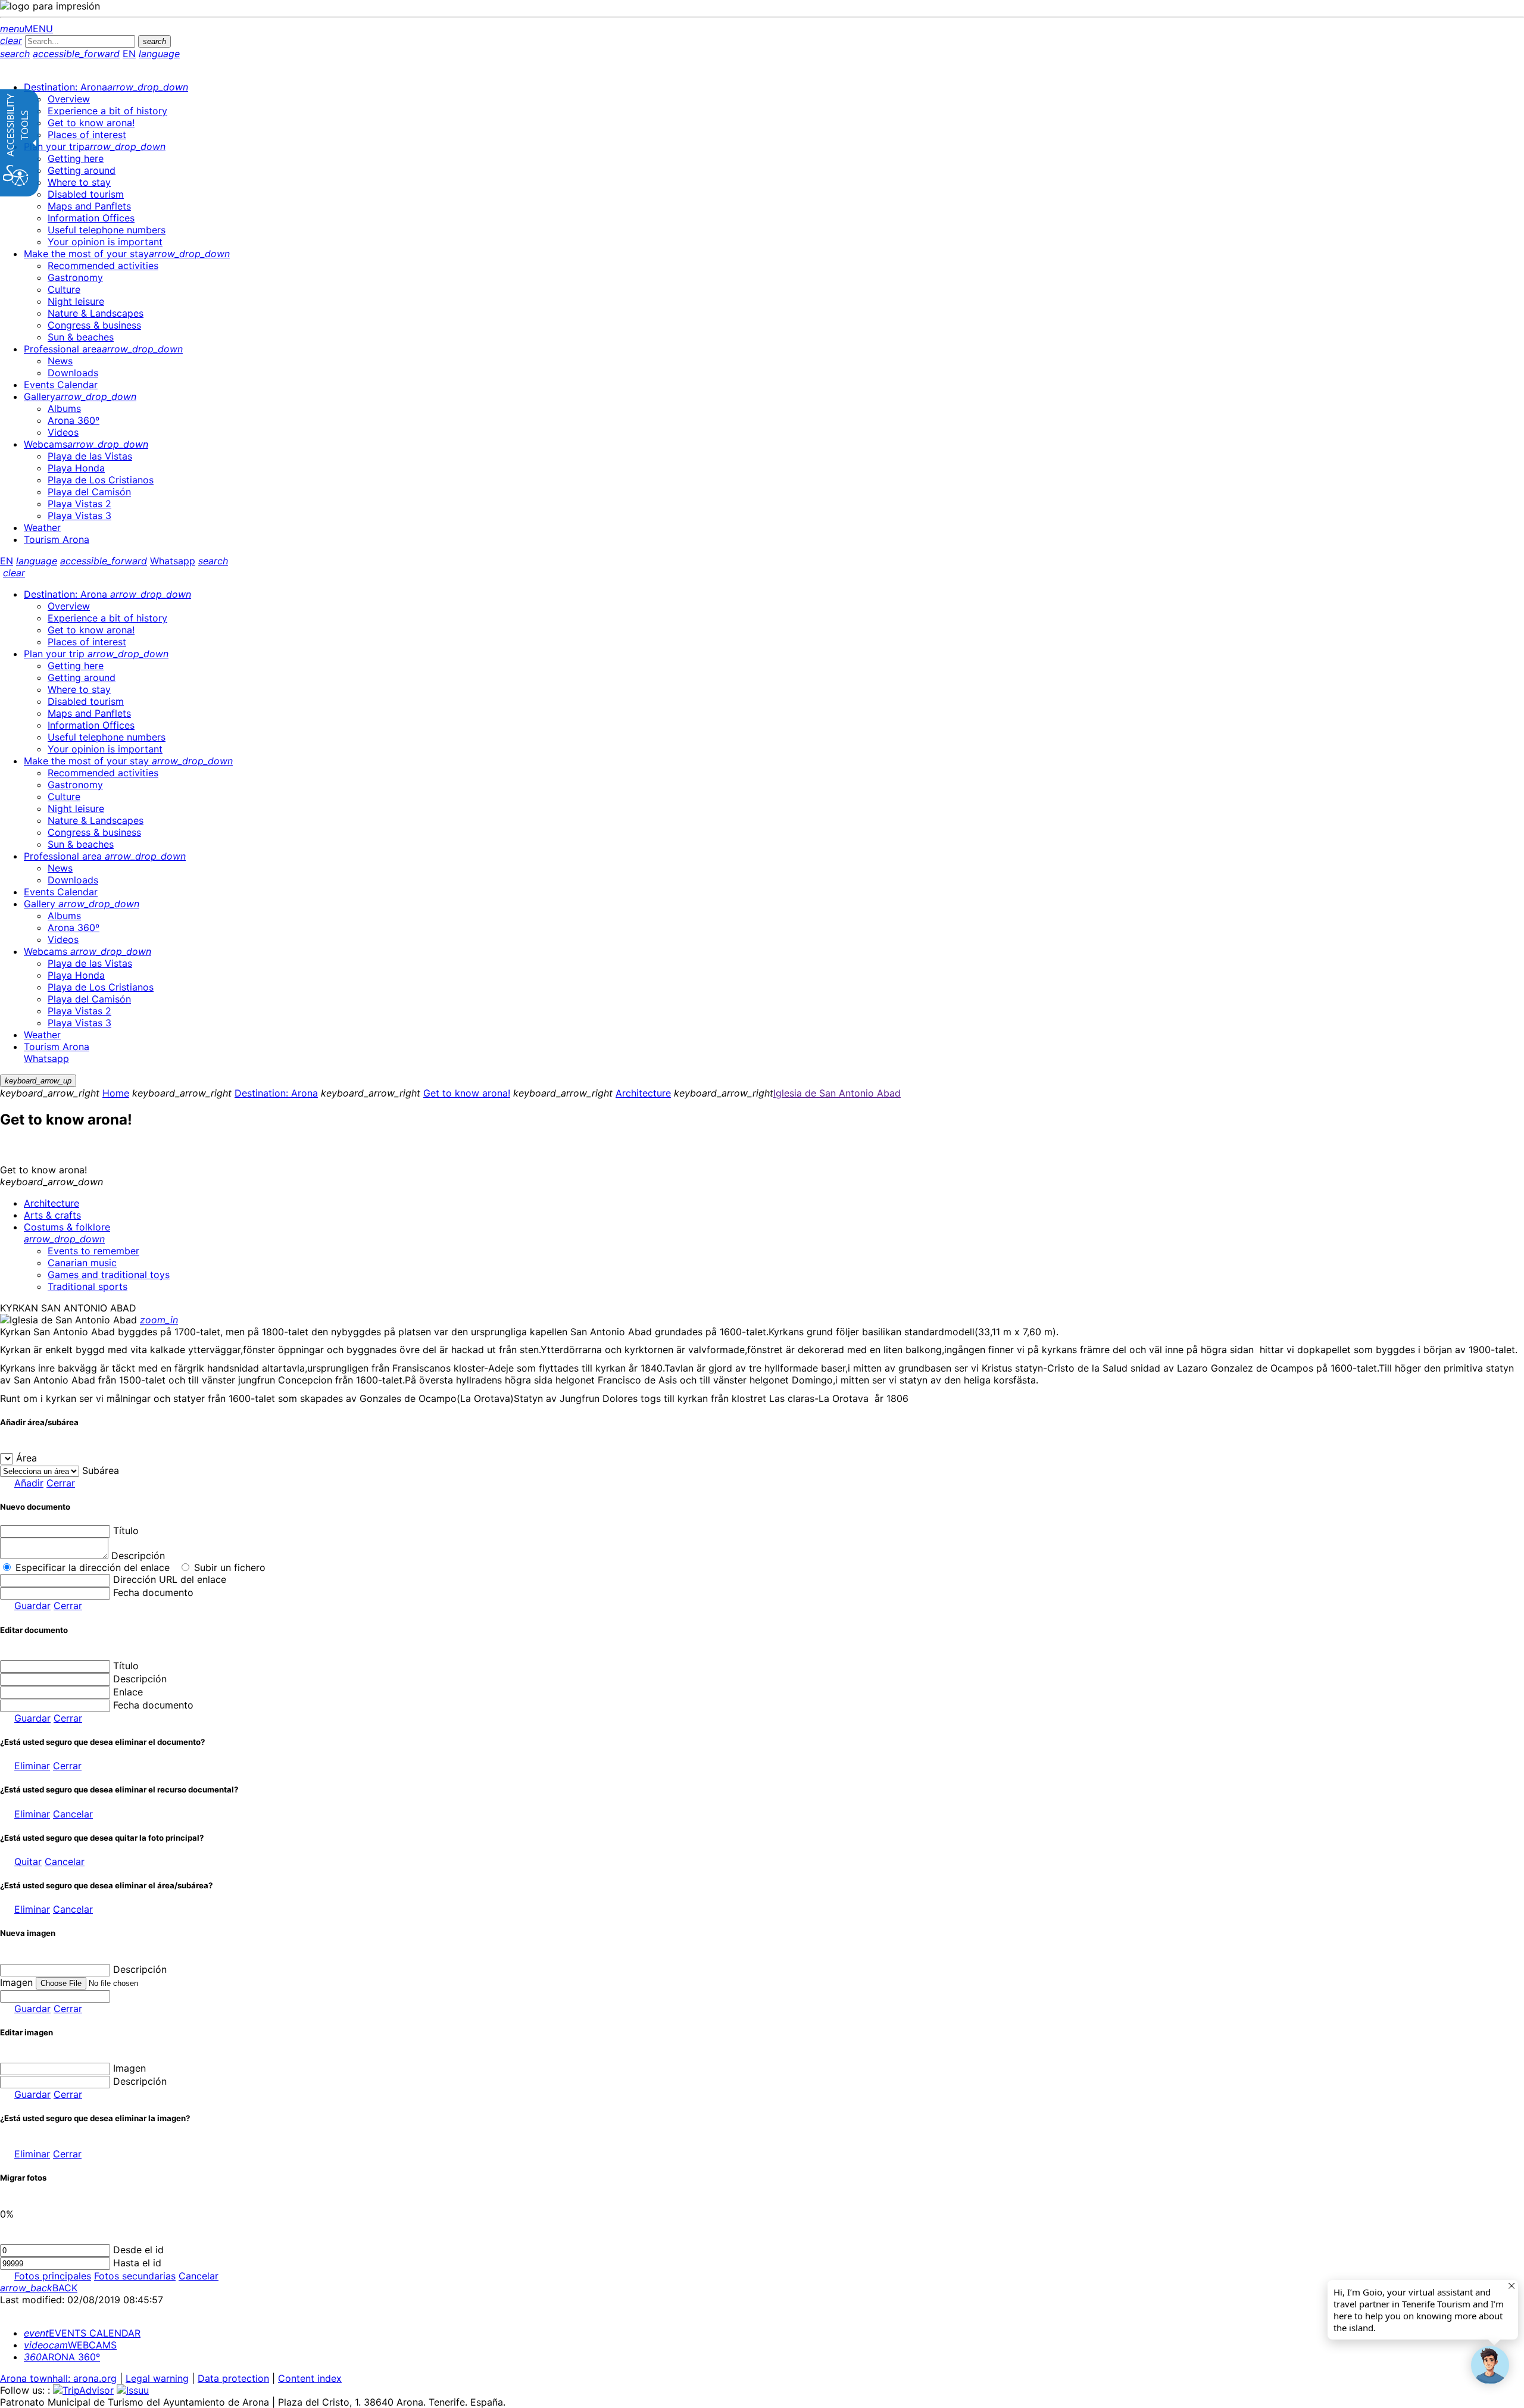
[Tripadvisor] (83, 2390)
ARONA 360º (62, 2357)
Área (26, 1458)
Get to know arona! (467, 1093)
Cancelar (73, 1814)
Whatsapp (173, 561)
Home (116, 1093)
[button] (1490, 2365)
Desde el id (138, 2250)
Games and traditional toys (109, 1275)
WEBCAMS (70, 2345)
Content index (310, 2378)
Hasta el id (137, 2263)
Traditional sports (88, 1286)
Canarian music (82, 1263)
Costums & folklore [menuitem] (67, 1233)
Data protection (233, 2378)
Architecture (643, 1093)
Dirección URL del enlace (170, 1579)
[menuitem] (106, 87)
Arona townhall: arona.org (58, 2378)
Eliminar (32, 1766)
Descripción (138, 1556)
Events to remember (93, 1251)
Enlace (128, 1692)
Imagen (129, 2068)
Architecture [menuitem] (51, 1203)
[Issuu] (133, 2390)
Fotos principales (53, 2276)
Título (126, 1531)
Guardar (32, 1606)
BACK (39, 2288)
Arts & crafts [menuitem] (52, 1215)
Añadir (29, 1483)
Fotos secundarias (135, 2276)
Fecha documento (153, 1592)
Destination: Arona (276, 1093)
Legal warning (157, 2378)
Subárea (101, 1470)
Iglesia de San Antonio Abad (837, 1093)
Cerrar (61, 1483)
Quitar (28, 1862)
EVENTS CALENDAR (82, 2333)
